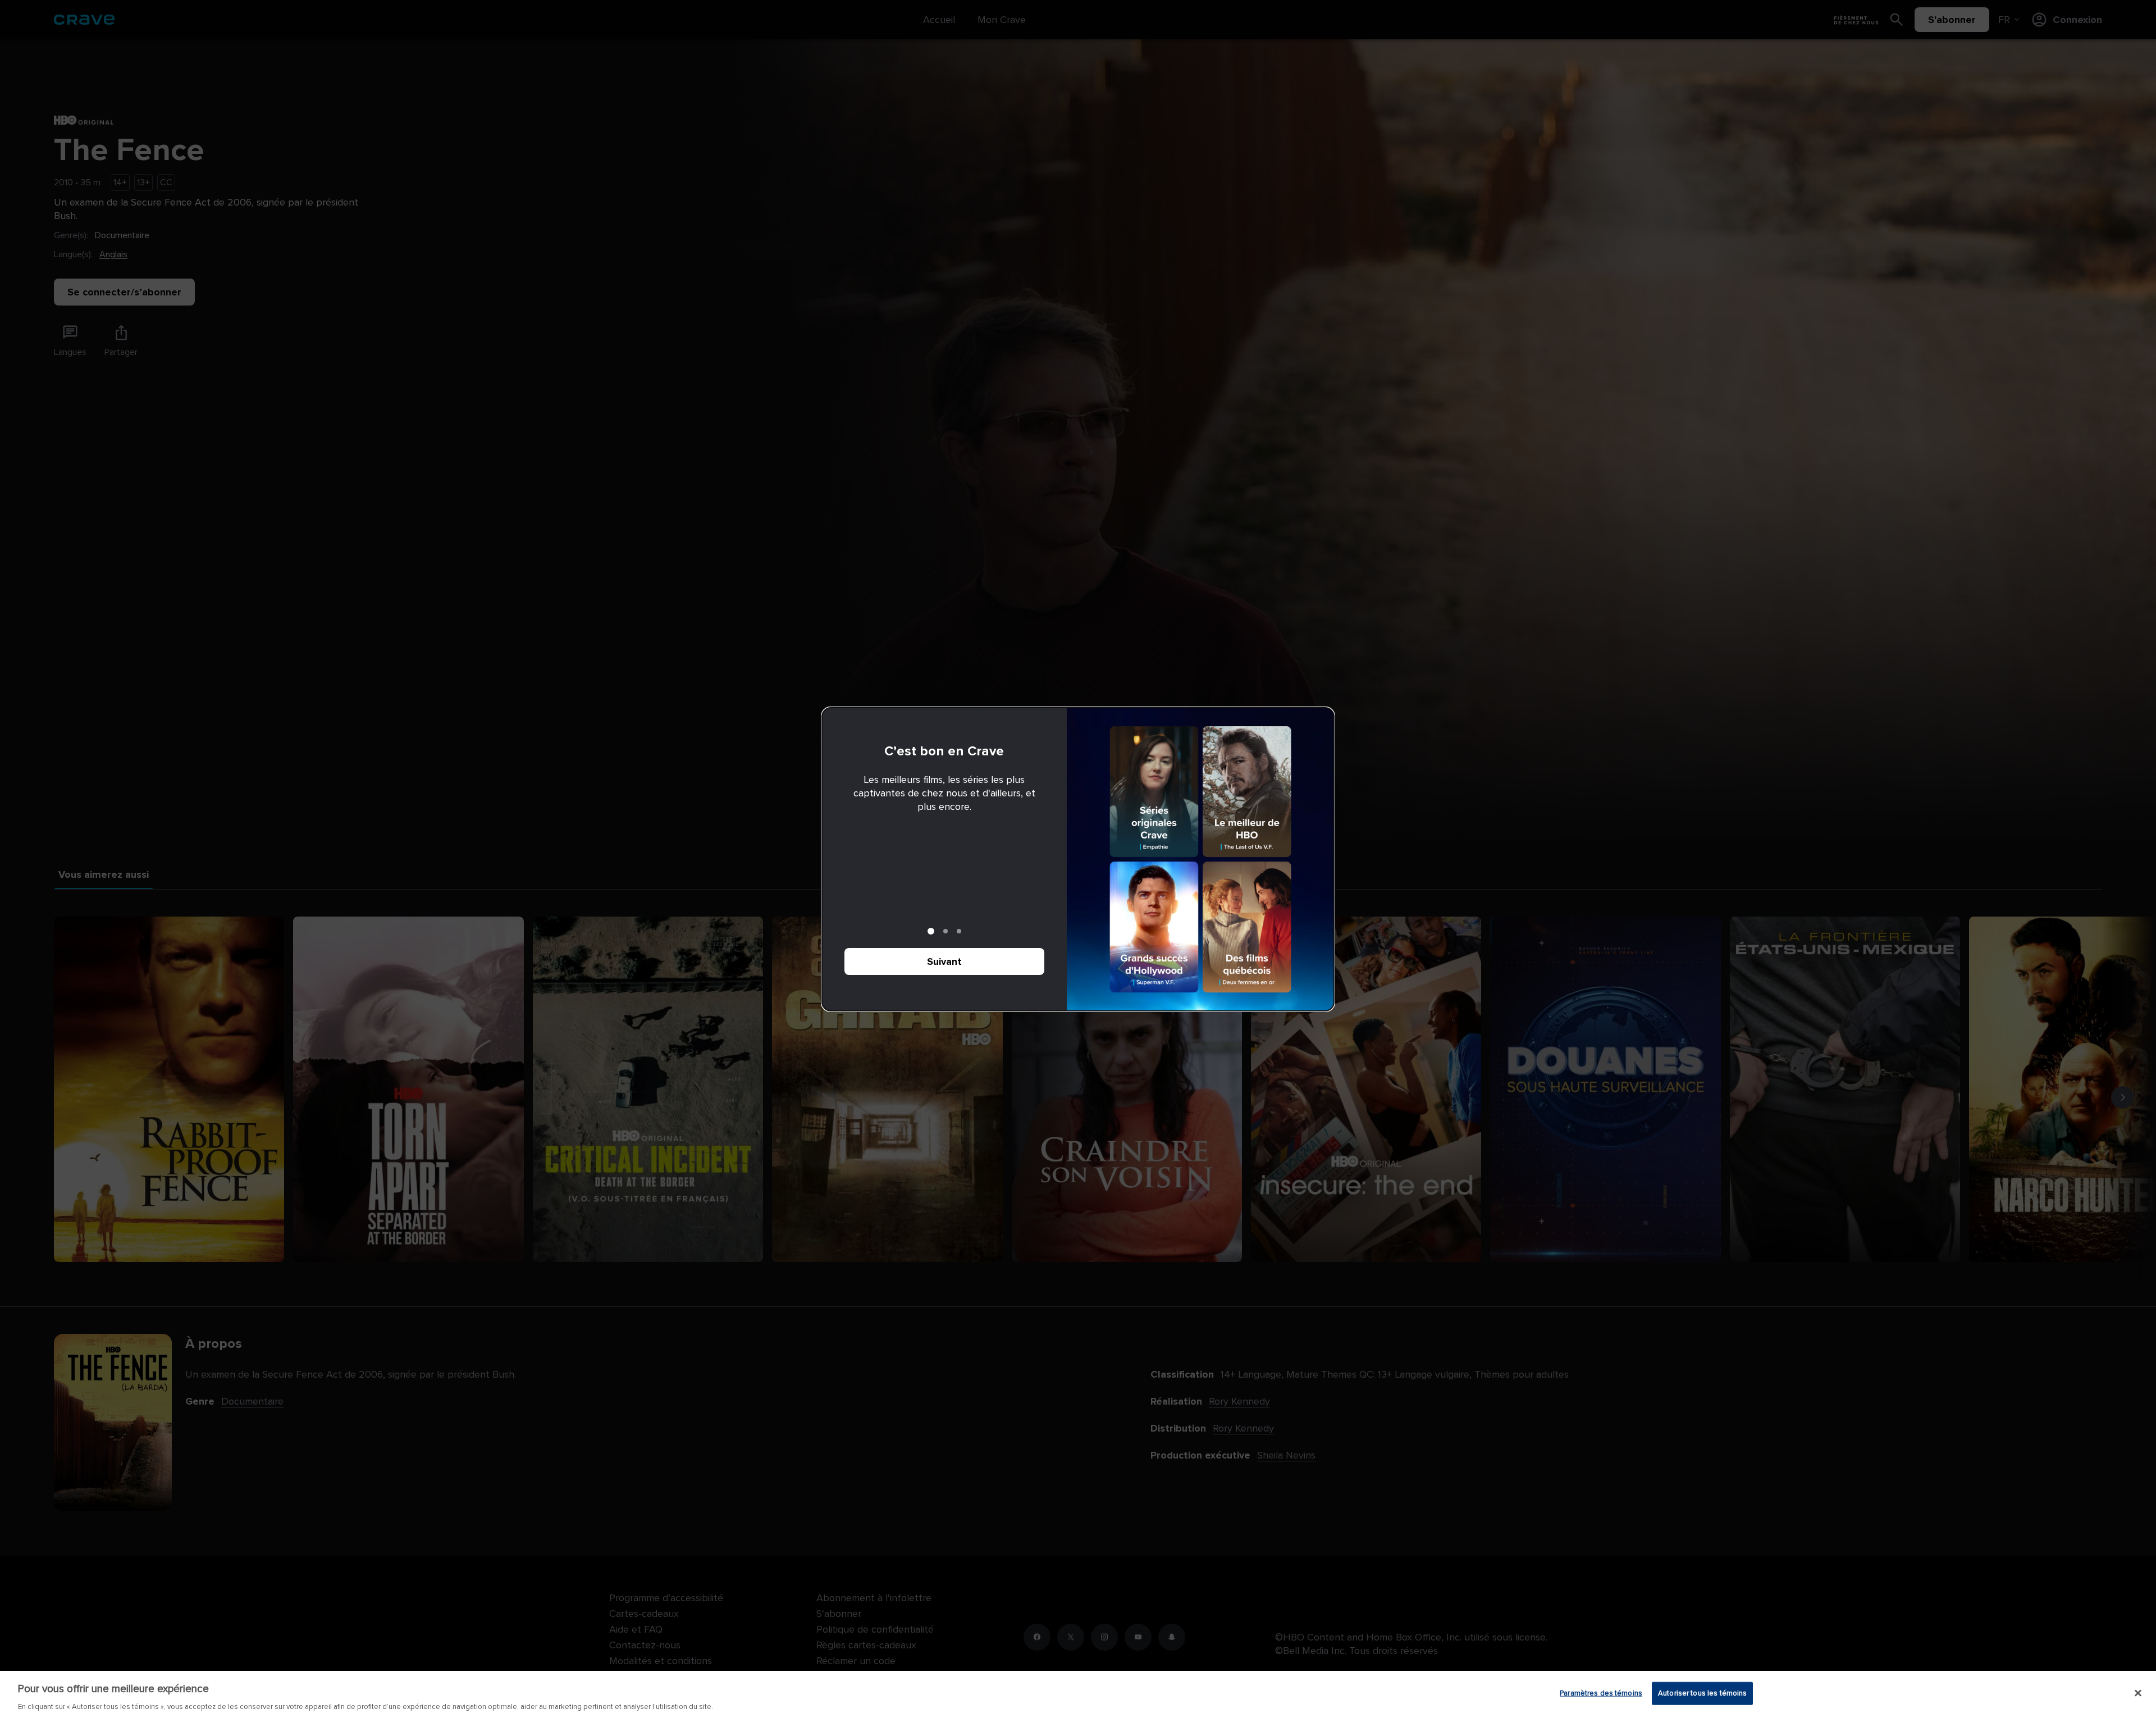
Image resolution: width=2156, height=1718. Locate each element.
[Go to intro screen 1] (931, 931)
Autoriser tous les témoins (1702, 1693)
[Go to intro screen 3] (959, 931)
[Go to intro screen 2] (945, 931)
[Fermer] (2138, 1693)
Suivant (944, 961)
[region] (1078, 1694)
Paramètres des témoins (1601, 1693)
